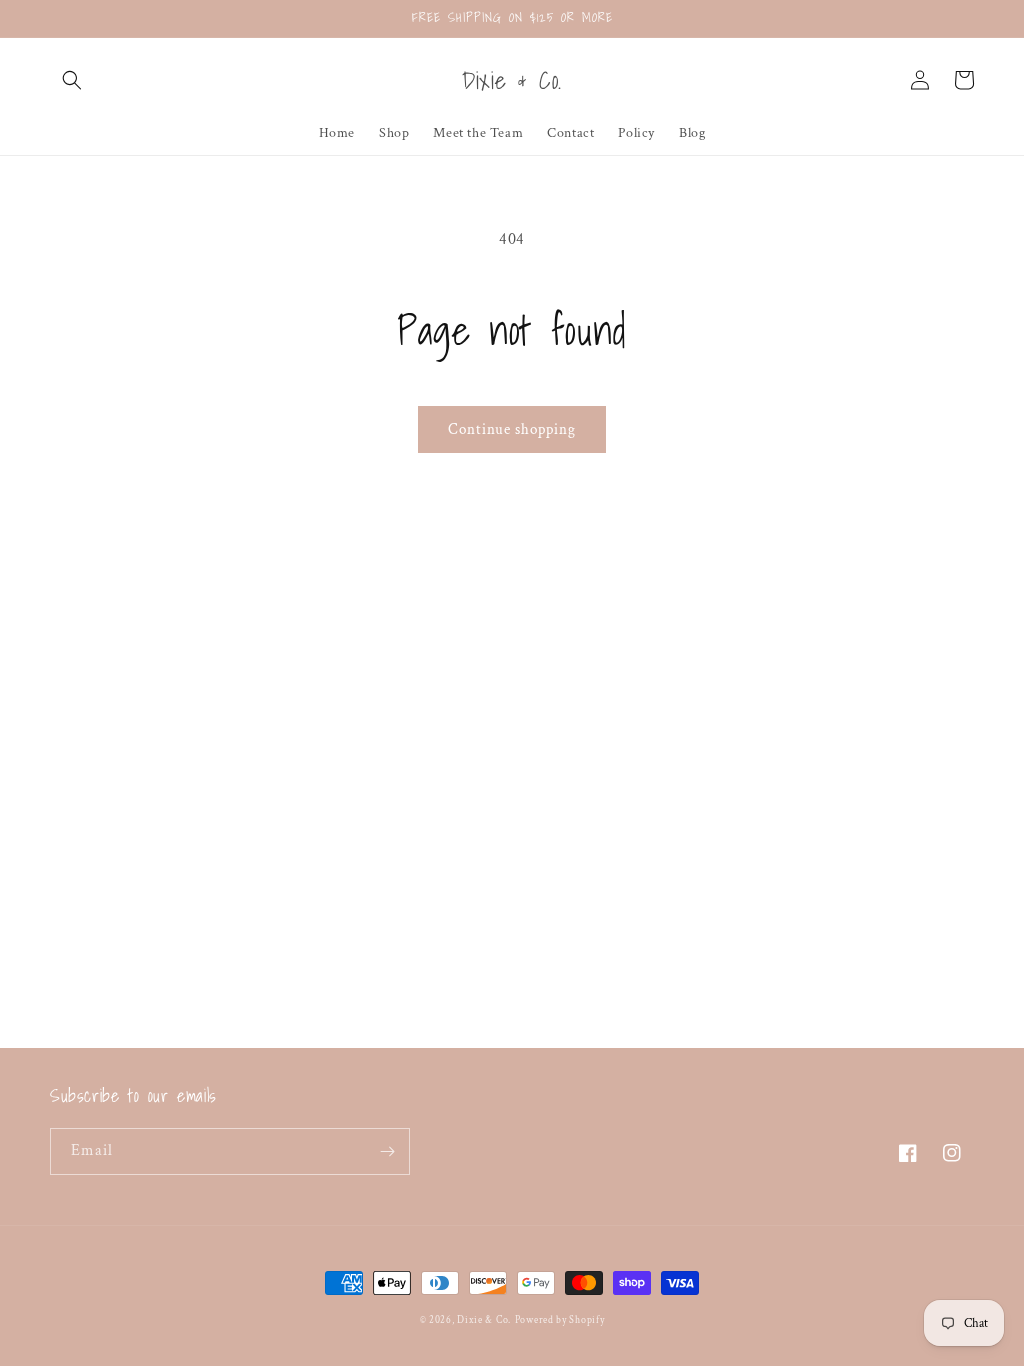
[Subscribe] (387, 1151)
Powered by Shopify (560, 1320)
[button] (72, 80)
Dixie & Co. (484, 1320)
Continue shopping (512, 429)
